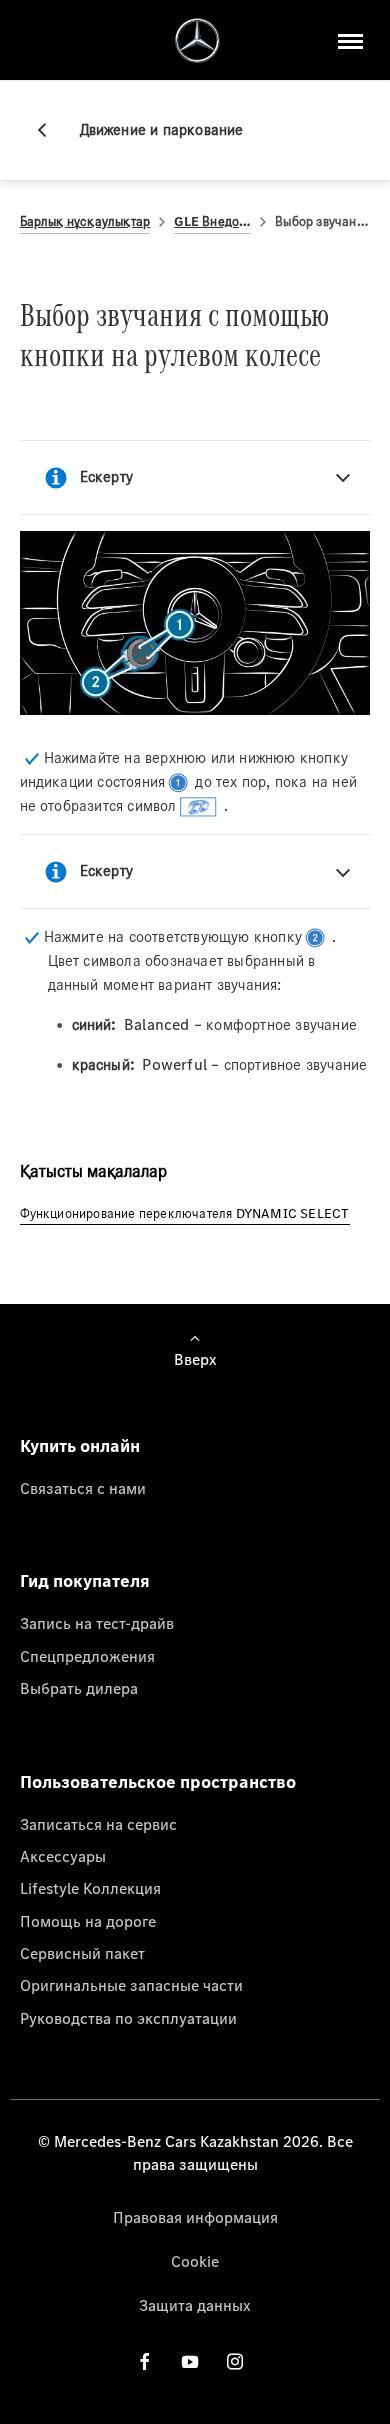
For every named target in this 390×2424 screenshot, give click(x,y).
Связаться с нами (83, 1488)
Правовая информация (195, 2217)
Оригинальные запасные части (131, 1985)
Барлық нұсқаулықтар (85, 221)
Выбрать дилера (79, 1688)
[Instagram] (235, 2361)
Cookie (195, 2261)
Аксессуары (63, 1856)
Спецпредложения (87, 1656)
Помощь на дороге (88, 1921)
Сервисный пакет (82, 1953)
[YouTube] (190, 2361)
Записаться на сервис (98, 1824)
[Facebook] (145, 2361)
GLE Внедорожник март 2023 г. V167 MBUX (212, 221)
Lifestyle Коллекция (90, 1888)
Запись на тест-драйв (97, 1623)
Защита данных (195, 2305)
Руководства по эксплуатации (128, 2018)
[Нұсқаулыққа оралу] (50, 130)
